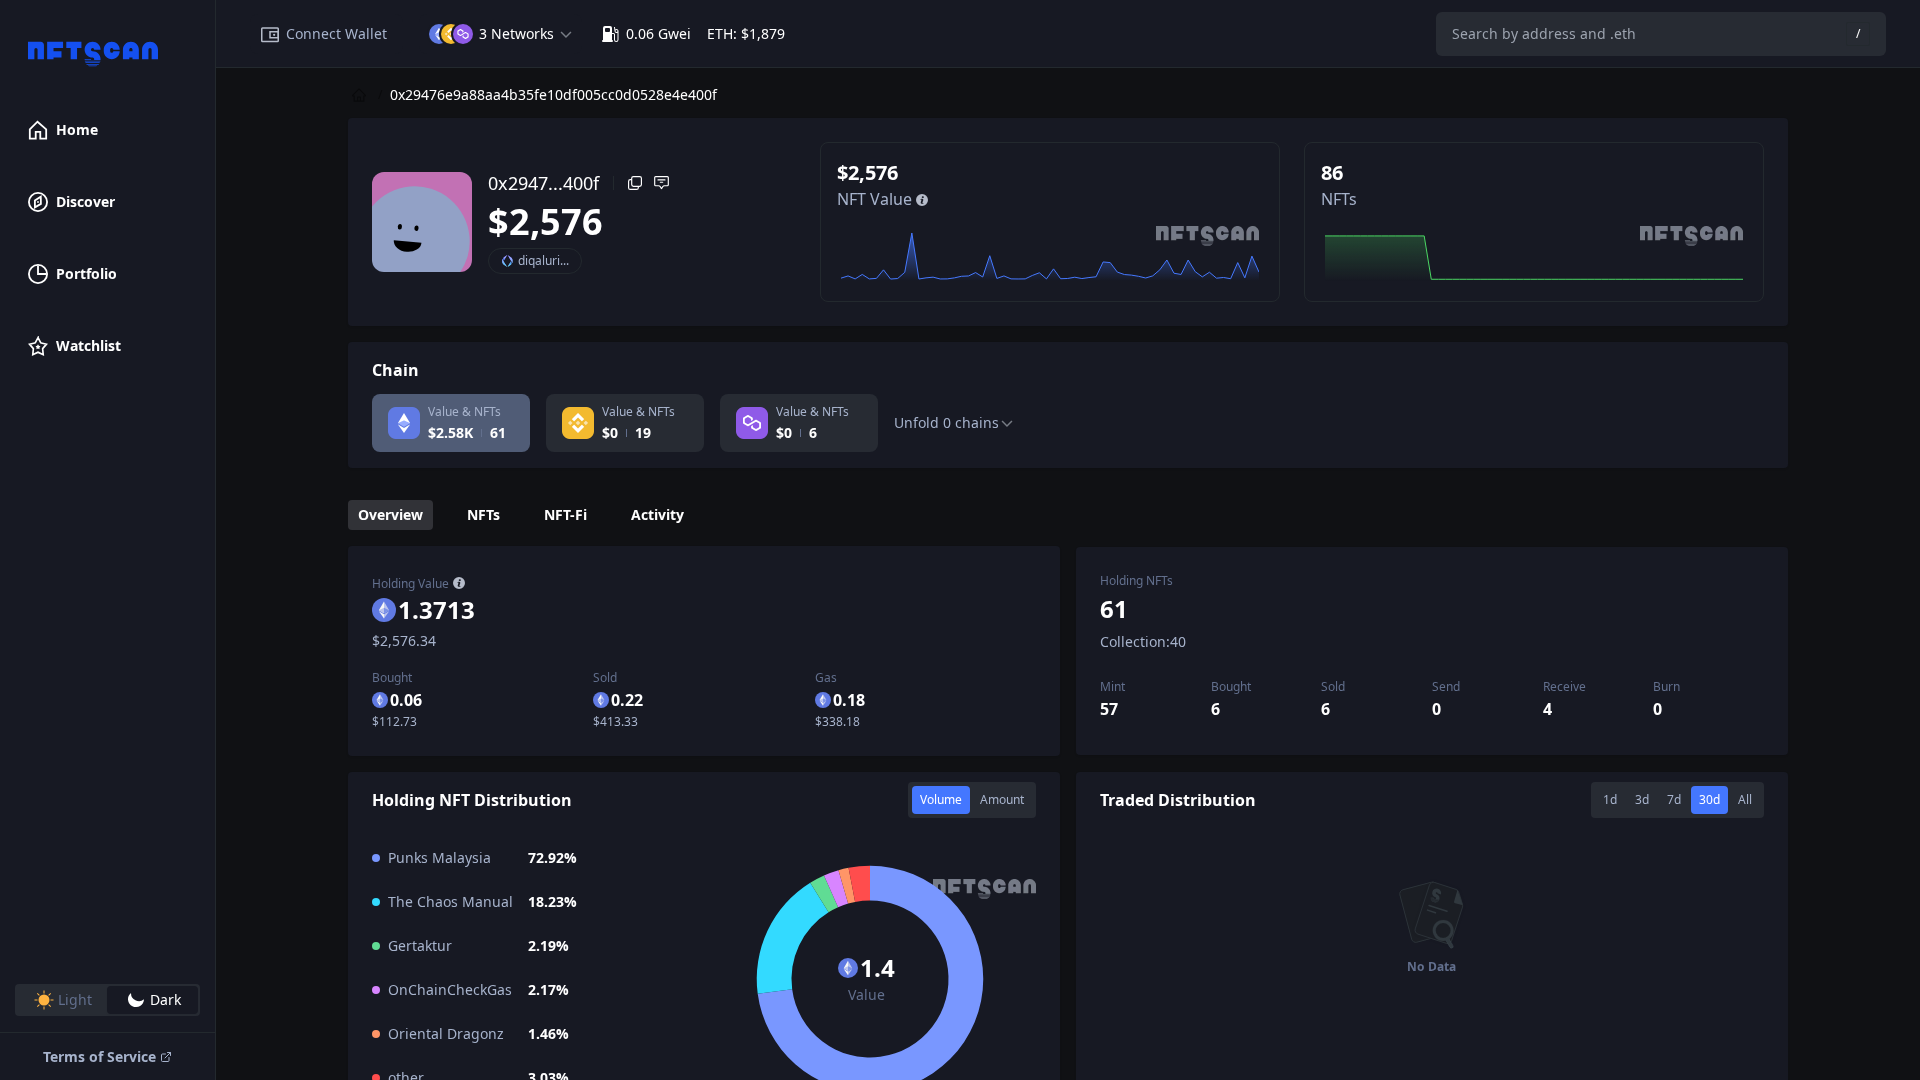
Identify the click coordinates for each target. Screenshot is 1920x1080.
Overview (390, 514)
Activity (657, 514)
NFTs (483, 514)
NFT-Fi (565, 514)
